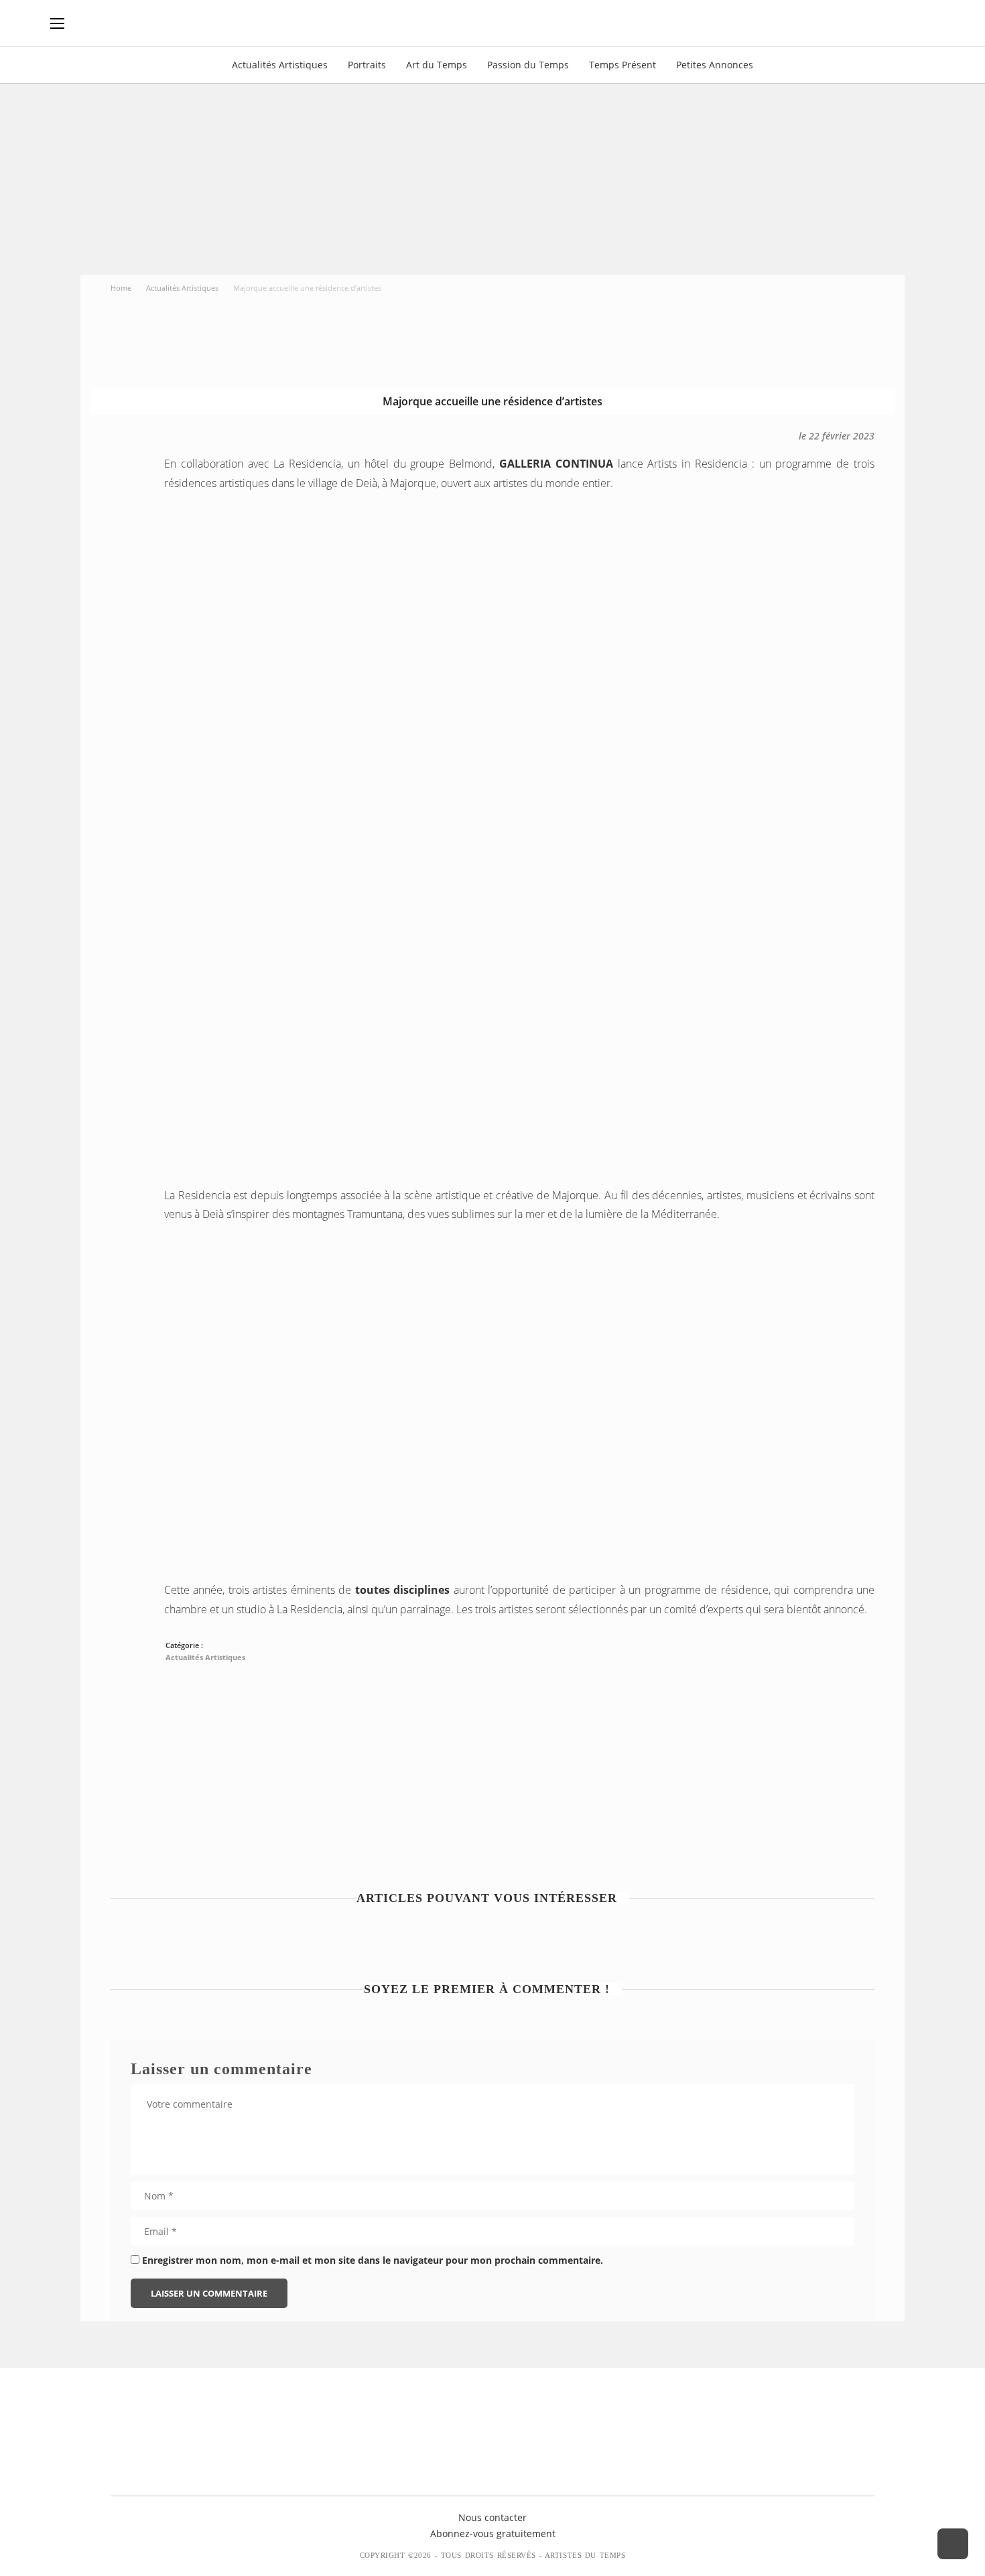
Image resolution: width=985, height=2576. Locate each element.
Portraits (367, 65)
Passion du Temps (528, 65)
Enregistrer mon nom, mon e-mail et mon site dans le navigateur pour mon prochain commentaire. (373, 2260)
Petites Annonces (715, 65)
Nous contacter (492, 2517)
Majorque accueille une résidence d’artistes (492, 401)
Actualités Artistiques (280, 65)
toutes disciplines (402, 1590)
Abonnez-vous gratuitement (493, 2533)
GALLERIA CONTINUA (556, 464)
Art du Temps (437, 65)
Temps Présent (622, 65)
